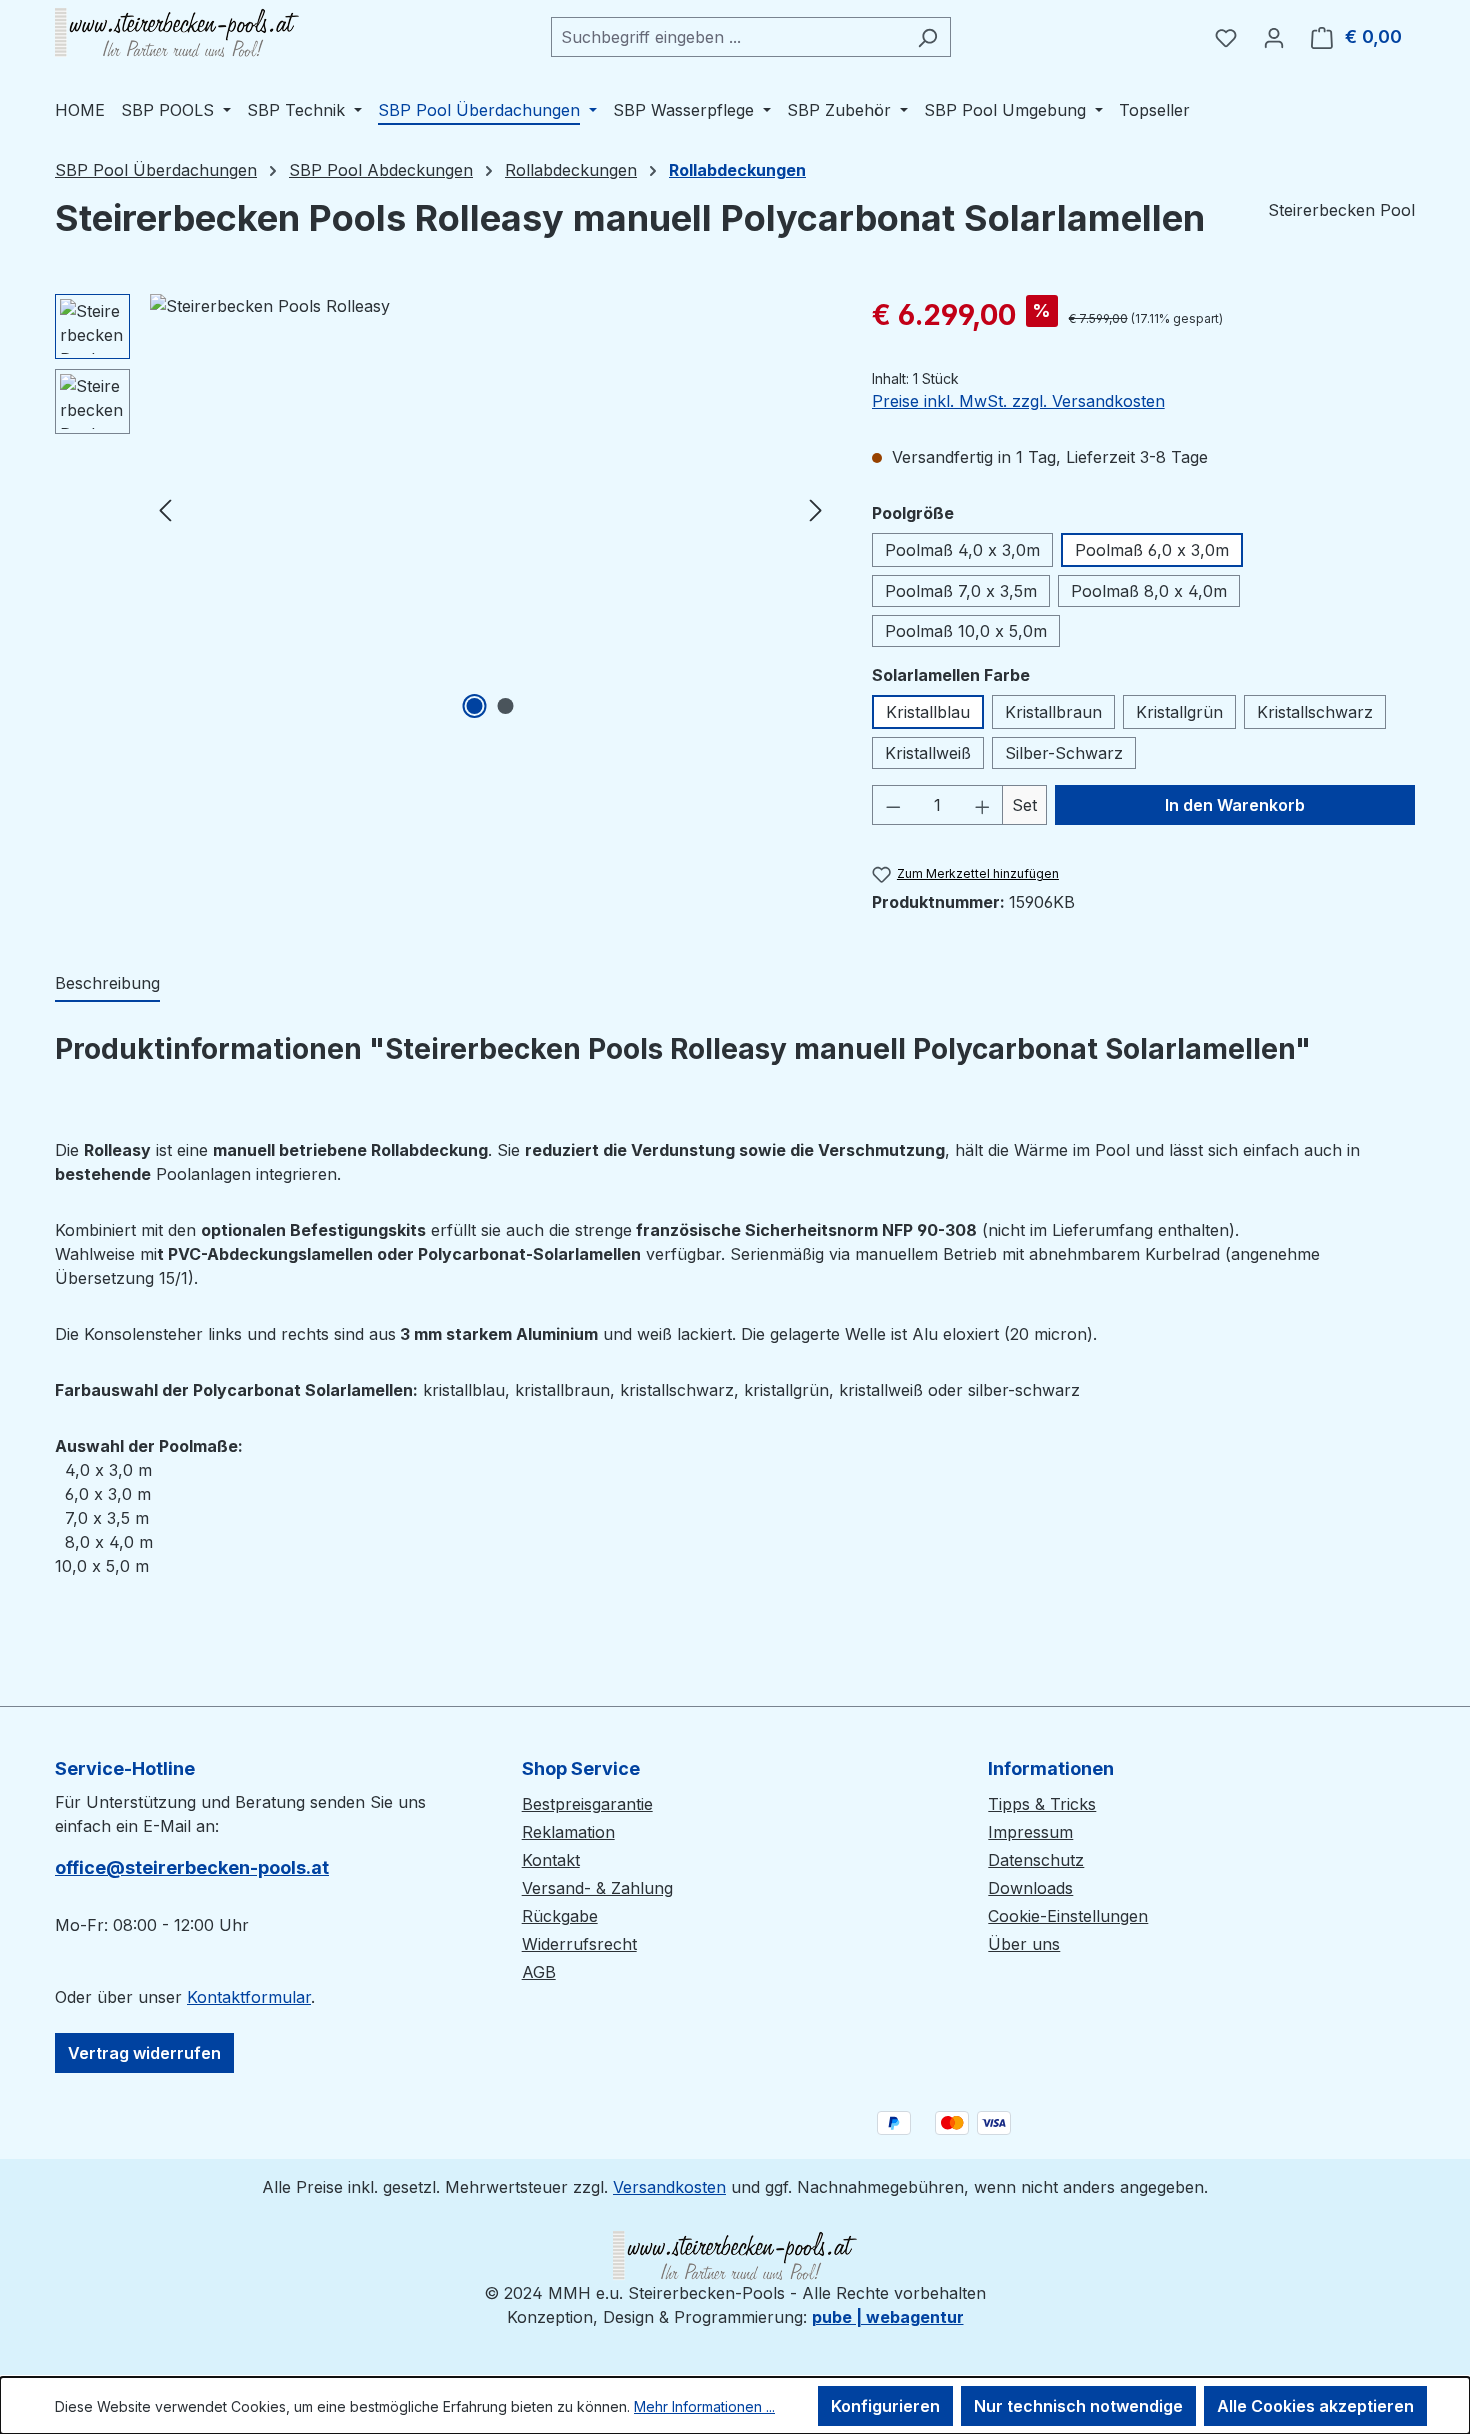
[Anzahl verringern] (893, 805)
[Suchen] (927, 37)
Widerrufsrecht (579, 1944)
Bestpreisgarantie (587, 1804)
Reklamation (568, 1832)
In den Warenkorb (1235, 805)
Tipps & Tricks (1042, 1804)
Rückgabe (560, 1916)
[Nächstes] (816, 509)
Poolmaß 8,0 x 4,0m (1149, 591)
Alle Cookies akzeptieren (1315, 2406)
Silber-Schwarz (1064, 753)
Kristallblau (928, 712)
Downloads (1030, 1888)
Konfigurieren (885, 2406)
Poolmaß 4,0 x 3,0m (962, 550)
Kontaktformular (249, 1997)
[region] (443, 509)
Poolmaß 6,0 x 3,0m (1152, 550)
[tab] (107, 984)
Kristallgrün (1179, 712)
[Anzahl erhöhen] (983, 805)
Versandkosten (669, 2187)
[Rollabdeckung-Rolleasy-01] (490, 509)
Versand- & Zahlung (597, 1888)
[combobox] (728, 37)
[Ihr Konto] (1274, 37)
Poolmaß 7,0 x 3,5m (961, 591)
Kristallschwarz (1315, 712)
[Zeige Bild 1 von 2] (475, 706)
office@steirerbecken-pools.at (192, 1867)
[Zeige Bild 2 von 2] (506, 706)
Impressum (1030, 1832)
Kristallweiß (928, 753)
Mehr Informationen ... (704, 2406)
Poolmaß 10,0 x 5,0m (966, 631)
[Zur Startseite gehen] (177, 33)
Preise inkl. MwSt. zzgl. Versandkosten (1018, 401)
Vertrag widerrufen (144, 2053)
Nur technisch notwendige (1078, 2406)
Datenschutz (1036, 1860)
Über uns (1024, 1944)
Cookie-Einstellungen (1068, 1916)
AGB (539, 1972)
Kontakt (551, 1860)
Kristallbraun (1053, 712)
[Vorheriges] (165, 509)
